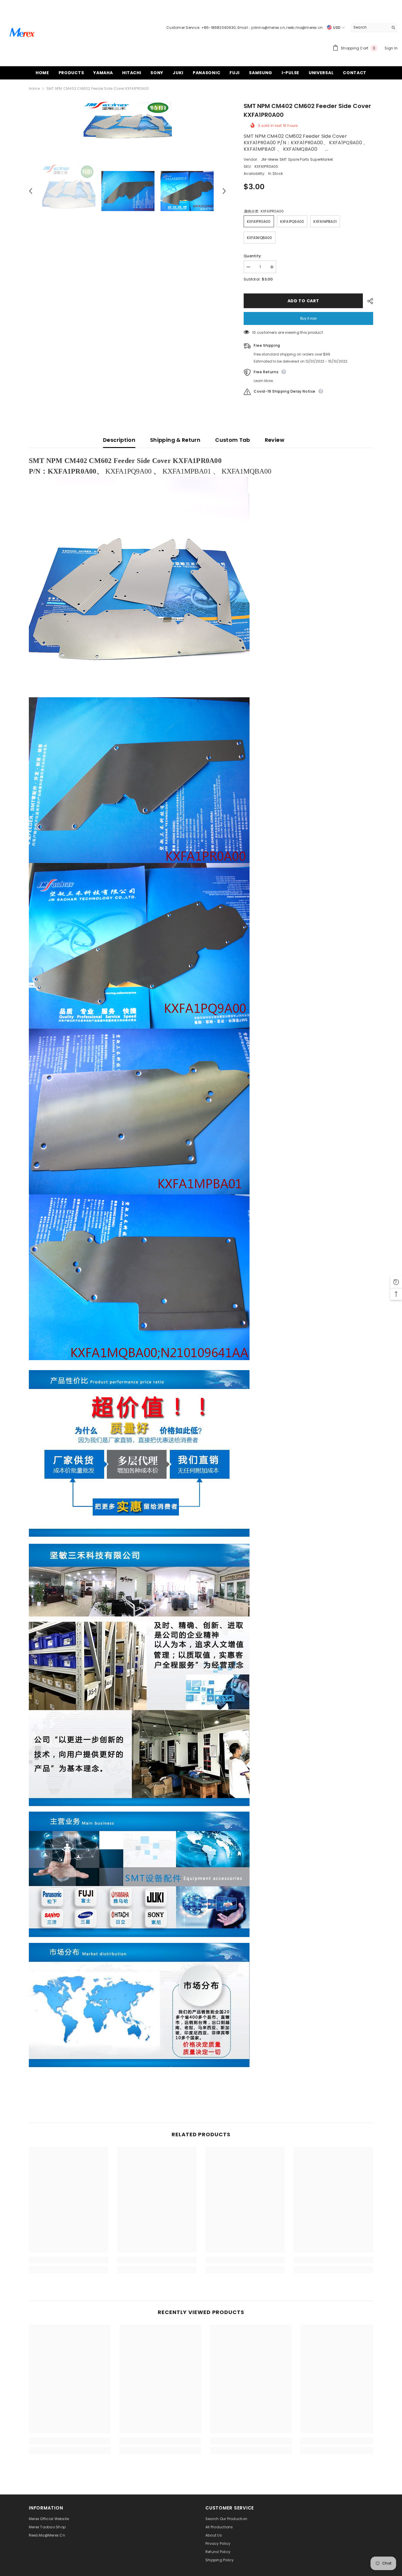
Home (34, 88)
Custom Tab (233, 440)
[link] (69, 2260)
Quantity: (253, 256)
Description (119, 440)
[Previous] (31, 191)
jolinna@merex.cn (268, 28)
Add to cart (303, 301)
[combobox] (369, 27)
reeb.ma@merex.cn (304, 28)
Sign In (391, 48)
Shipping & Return (175, 440)
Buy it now (308, 318)
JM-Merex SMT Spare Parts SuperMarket (297, 159)
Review (275, 440)
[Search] (374, 28)
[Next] (224, 191)
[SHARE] (368, 301)
